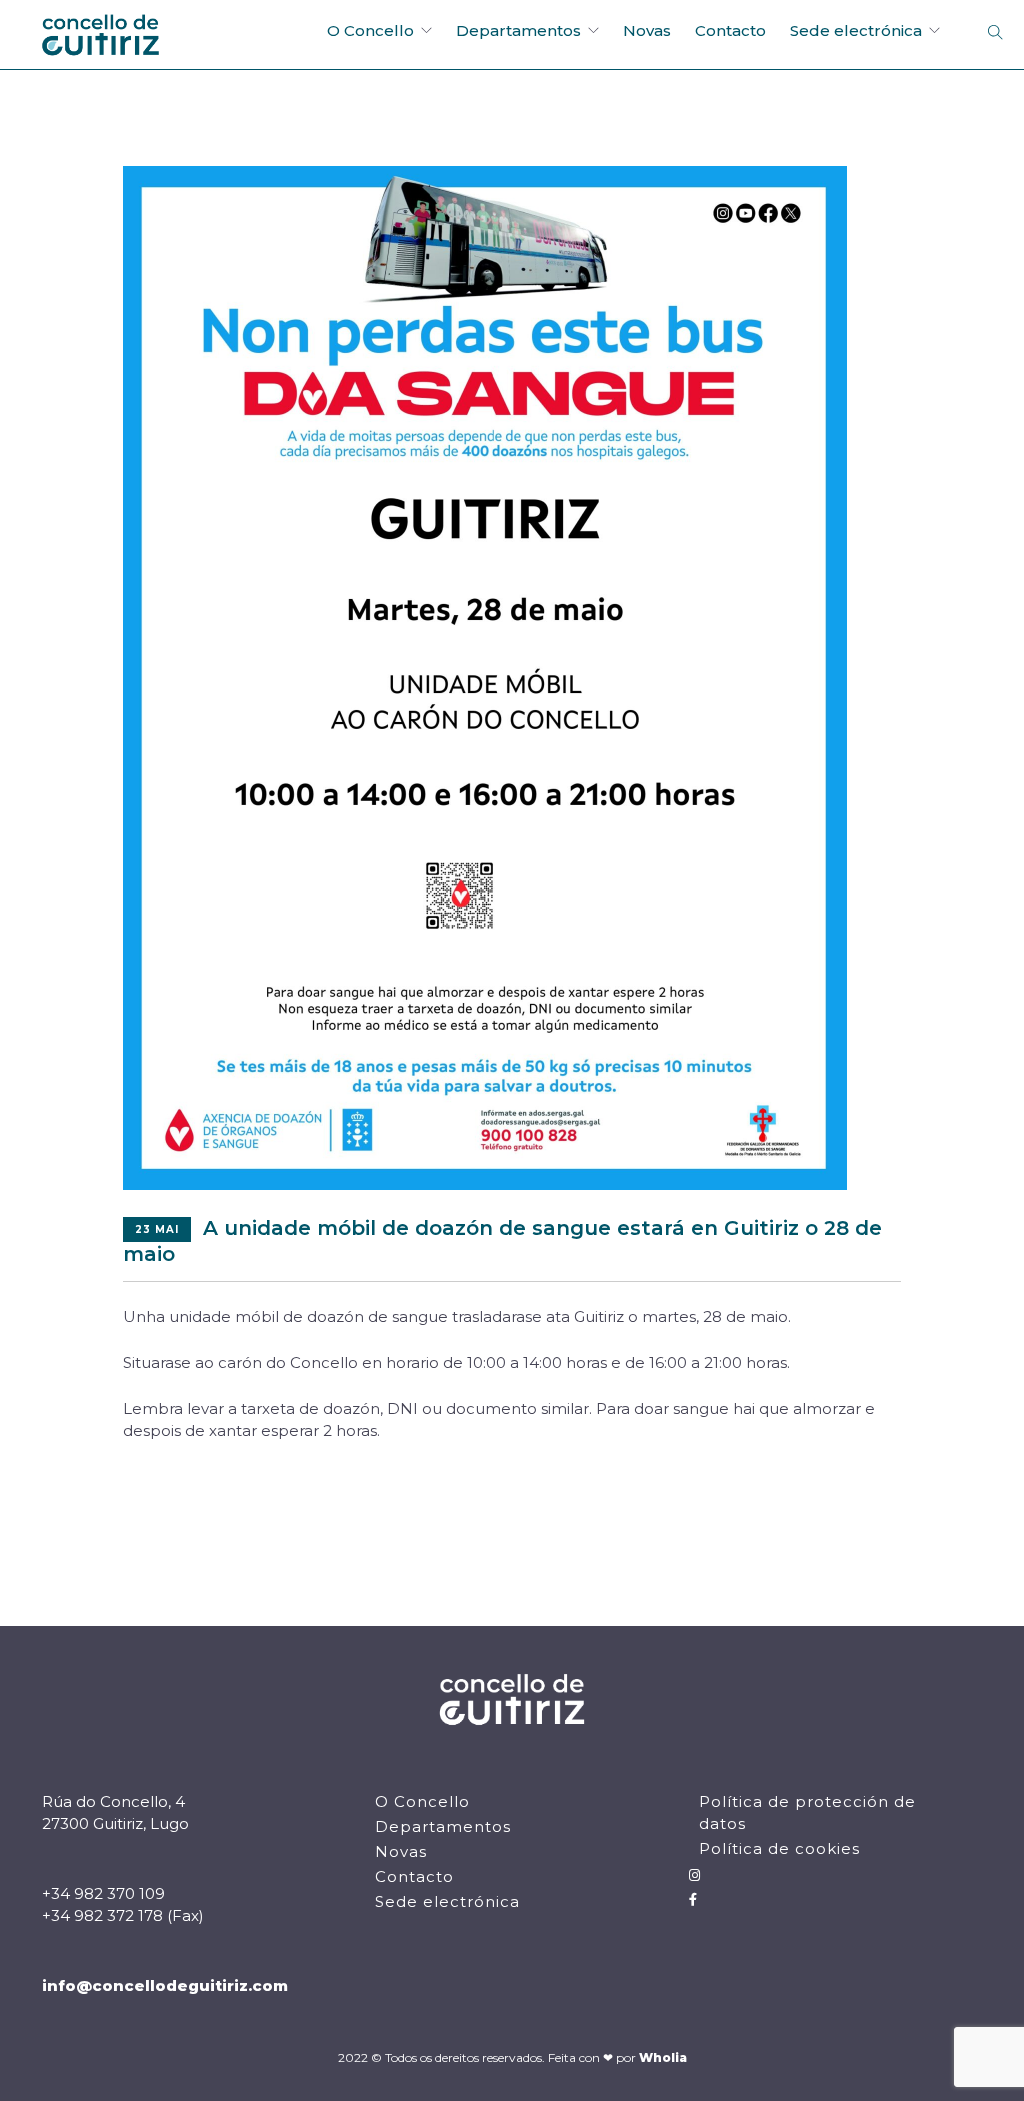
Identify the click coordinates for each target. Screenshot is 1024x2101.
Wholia (663, 2057)
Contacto (730, 30)
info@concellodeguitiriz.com (165, 1985)
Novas (647, 30)
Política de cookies (779, 1848)
